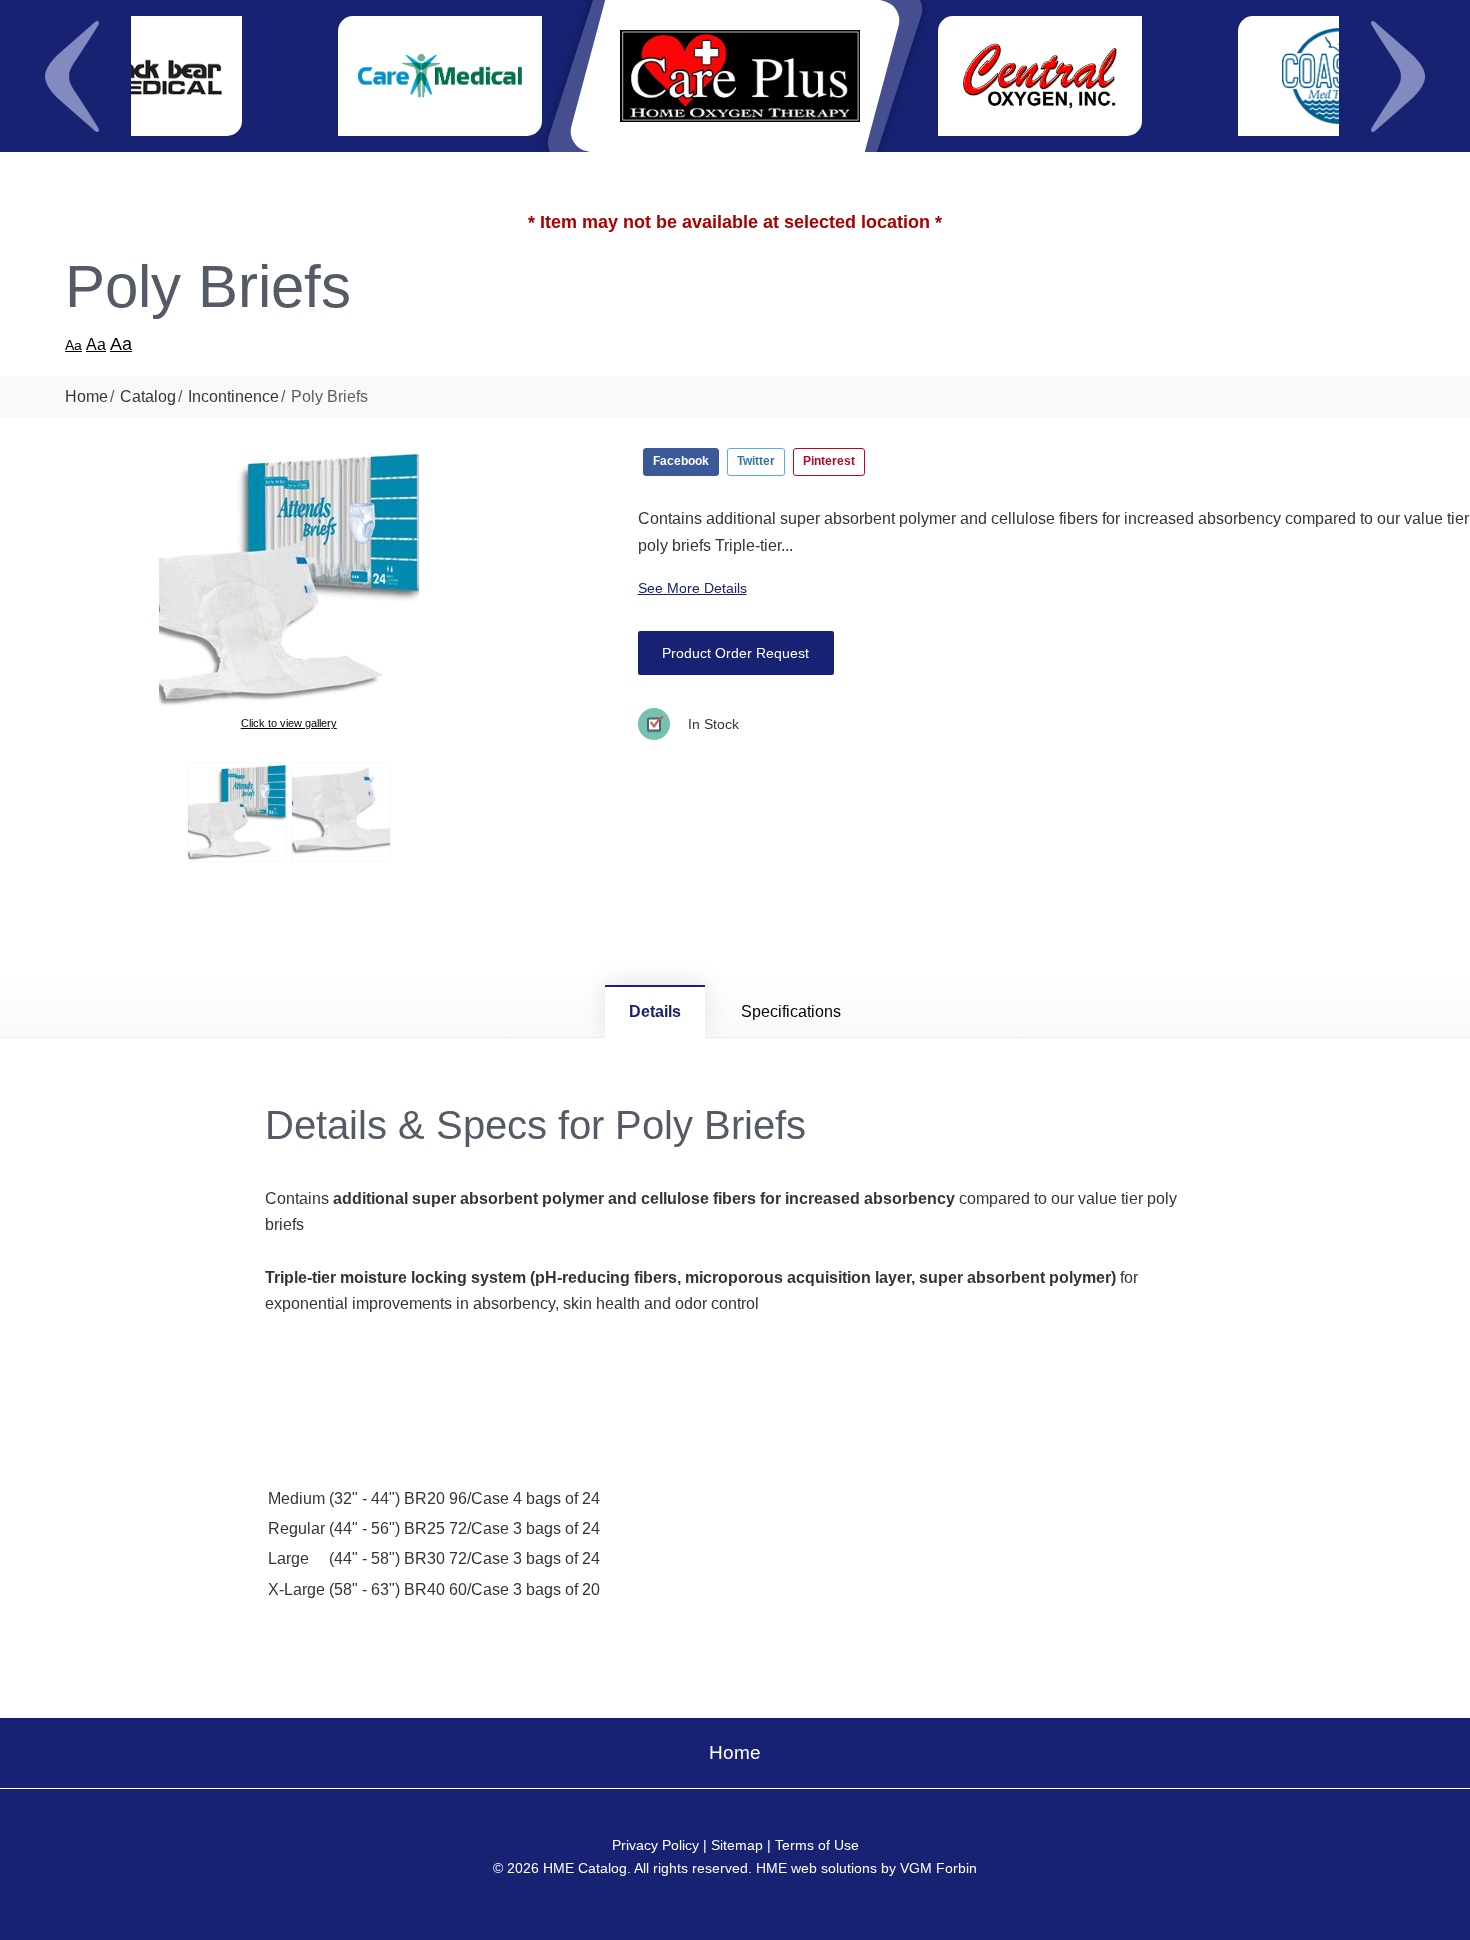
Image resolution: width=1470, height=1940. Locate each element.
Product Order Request (735, 653)
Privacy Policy (655, 1845)
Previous (72, 76)
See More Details (692, 588)
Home (86, 396)
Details (655, 1011)
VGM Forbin (938, 1868)
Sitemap (737, 1845)
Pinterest (829, 461)
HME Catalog (585, 1868)
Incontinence (233, 396)
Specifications (791, 1011)
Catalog (148, 396)
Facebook (681, 461)
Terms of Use (817, 1845)
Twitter (756, 461)
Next (1398, 76)
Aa (73, 345)
